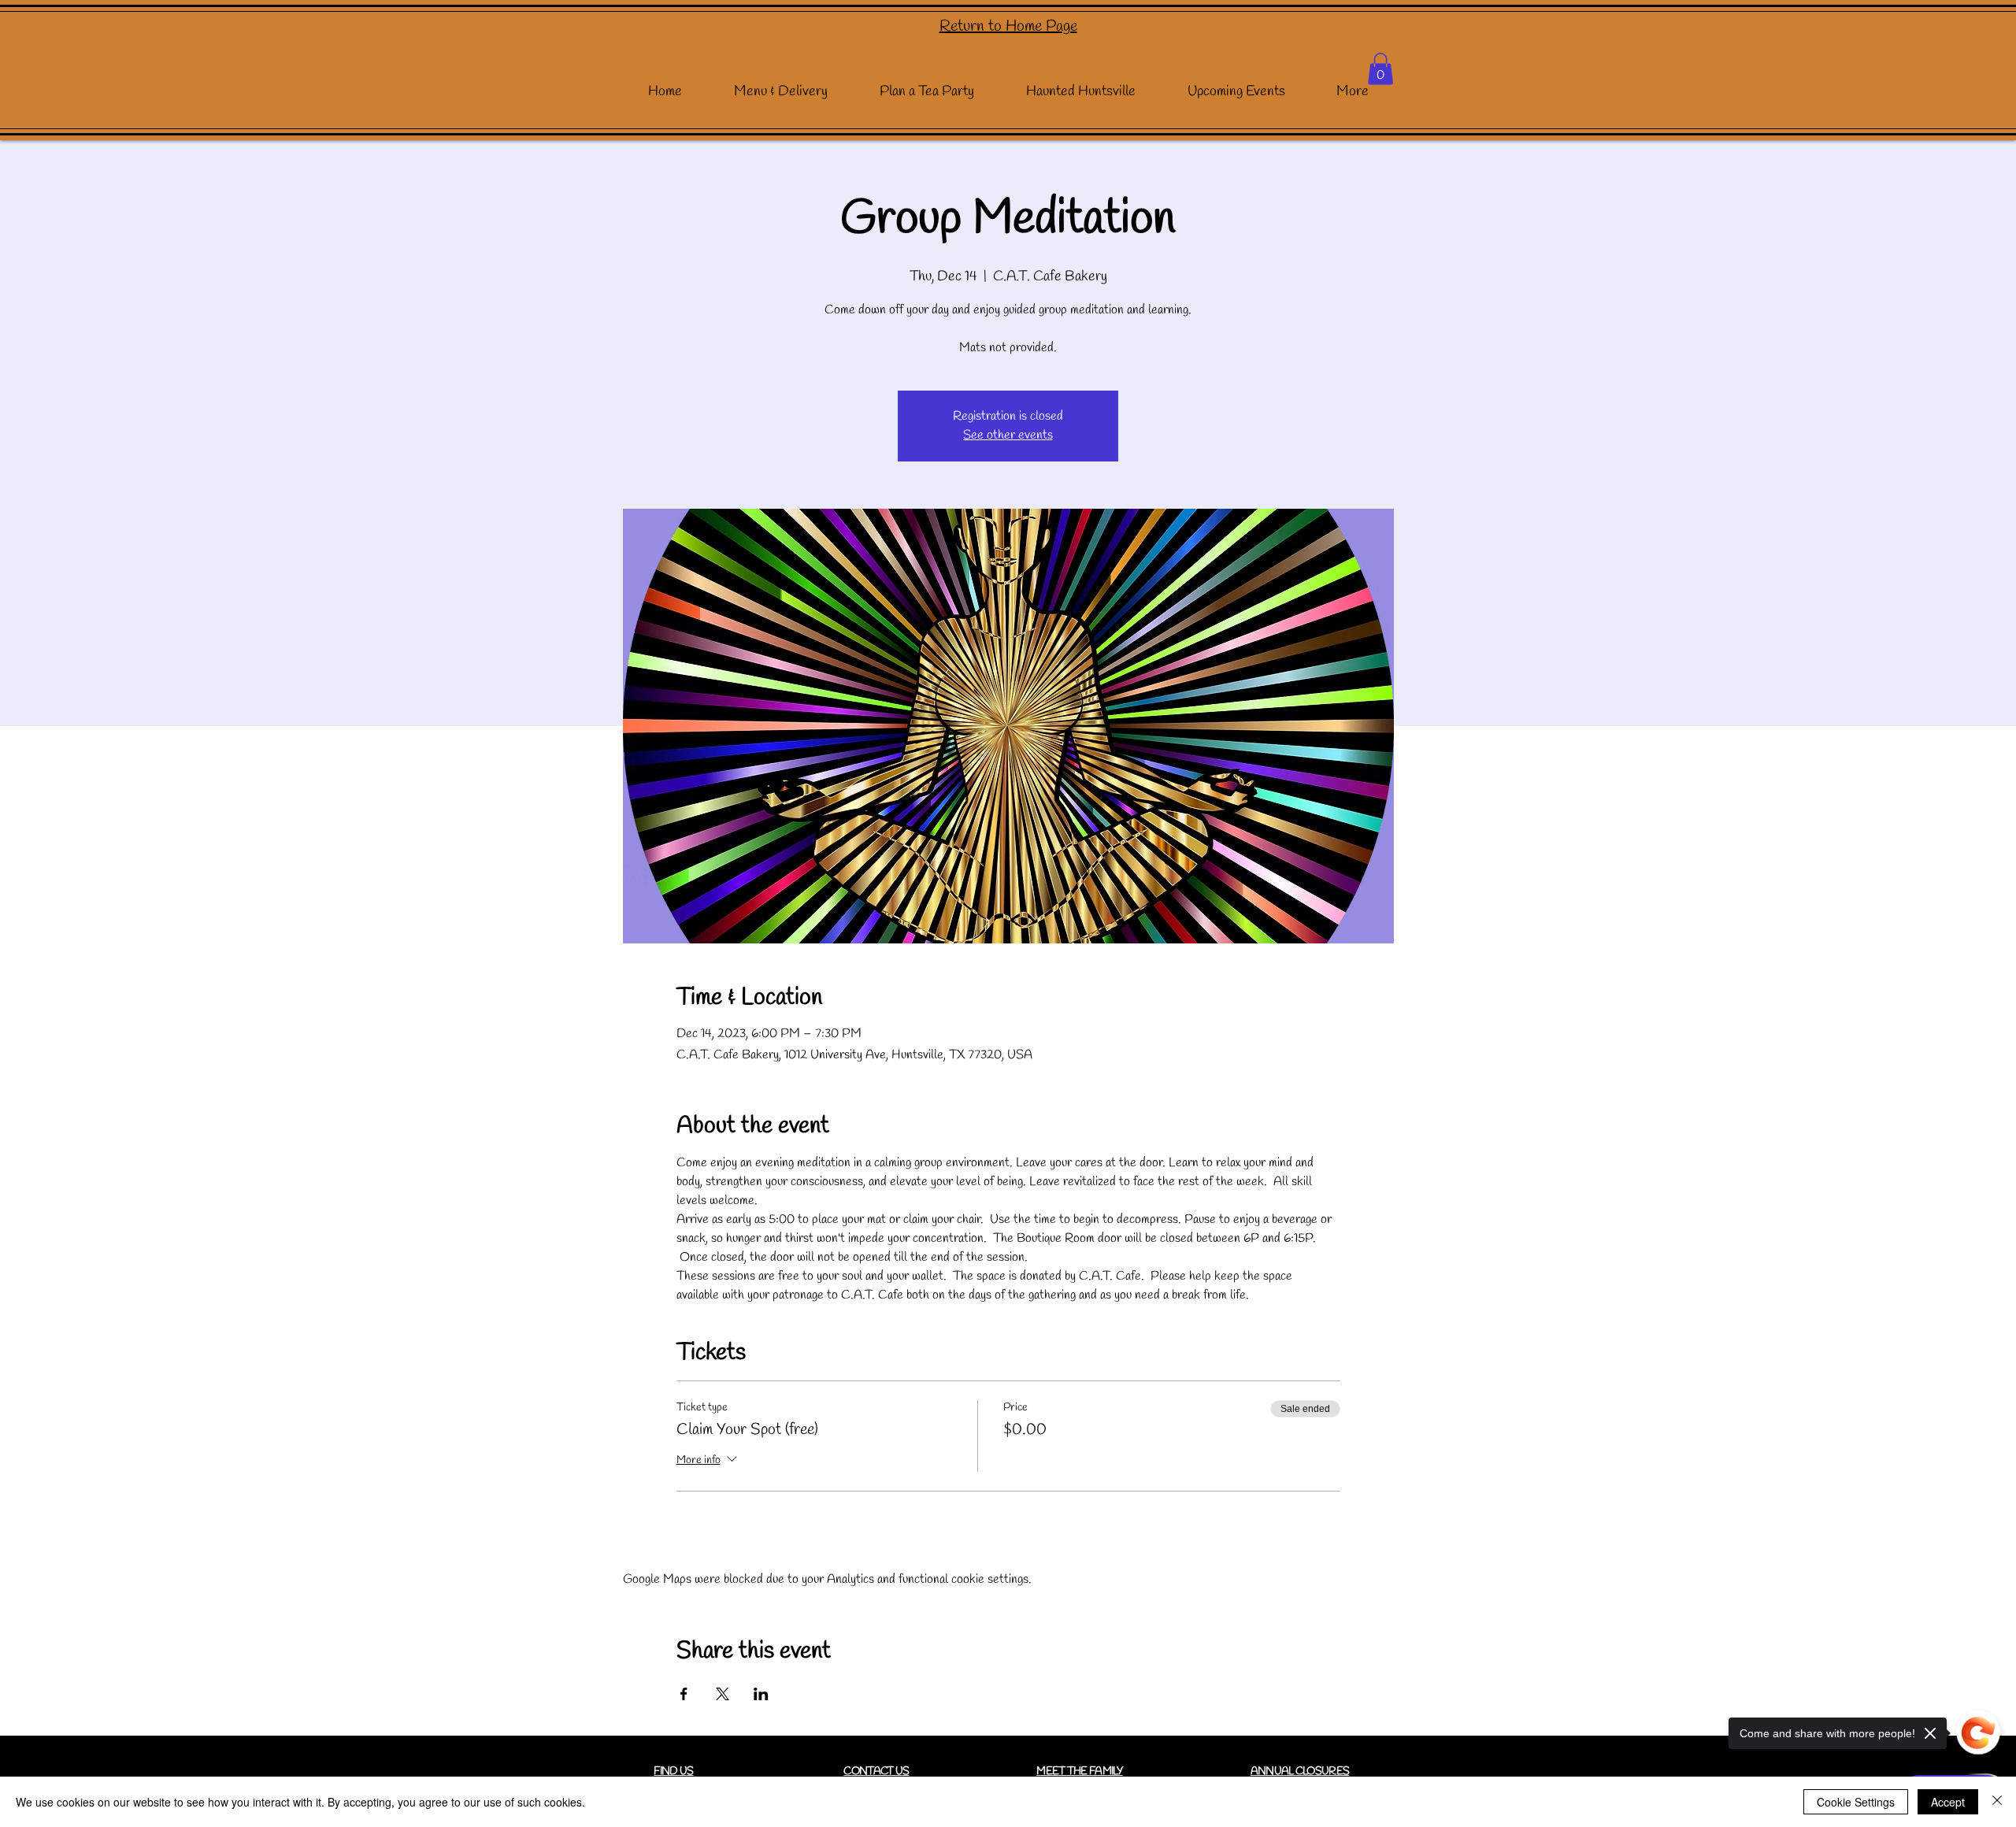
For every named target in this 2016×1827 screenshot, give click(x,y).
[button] (1380, 69)
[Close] (1997, 1802)
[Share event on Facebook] (684, 1694)
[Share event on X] (723, 1694)
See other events (1008, 435)
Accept (1948, 1802)
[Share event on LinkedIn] (761, 1694)
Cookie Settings (1856, 1802)
